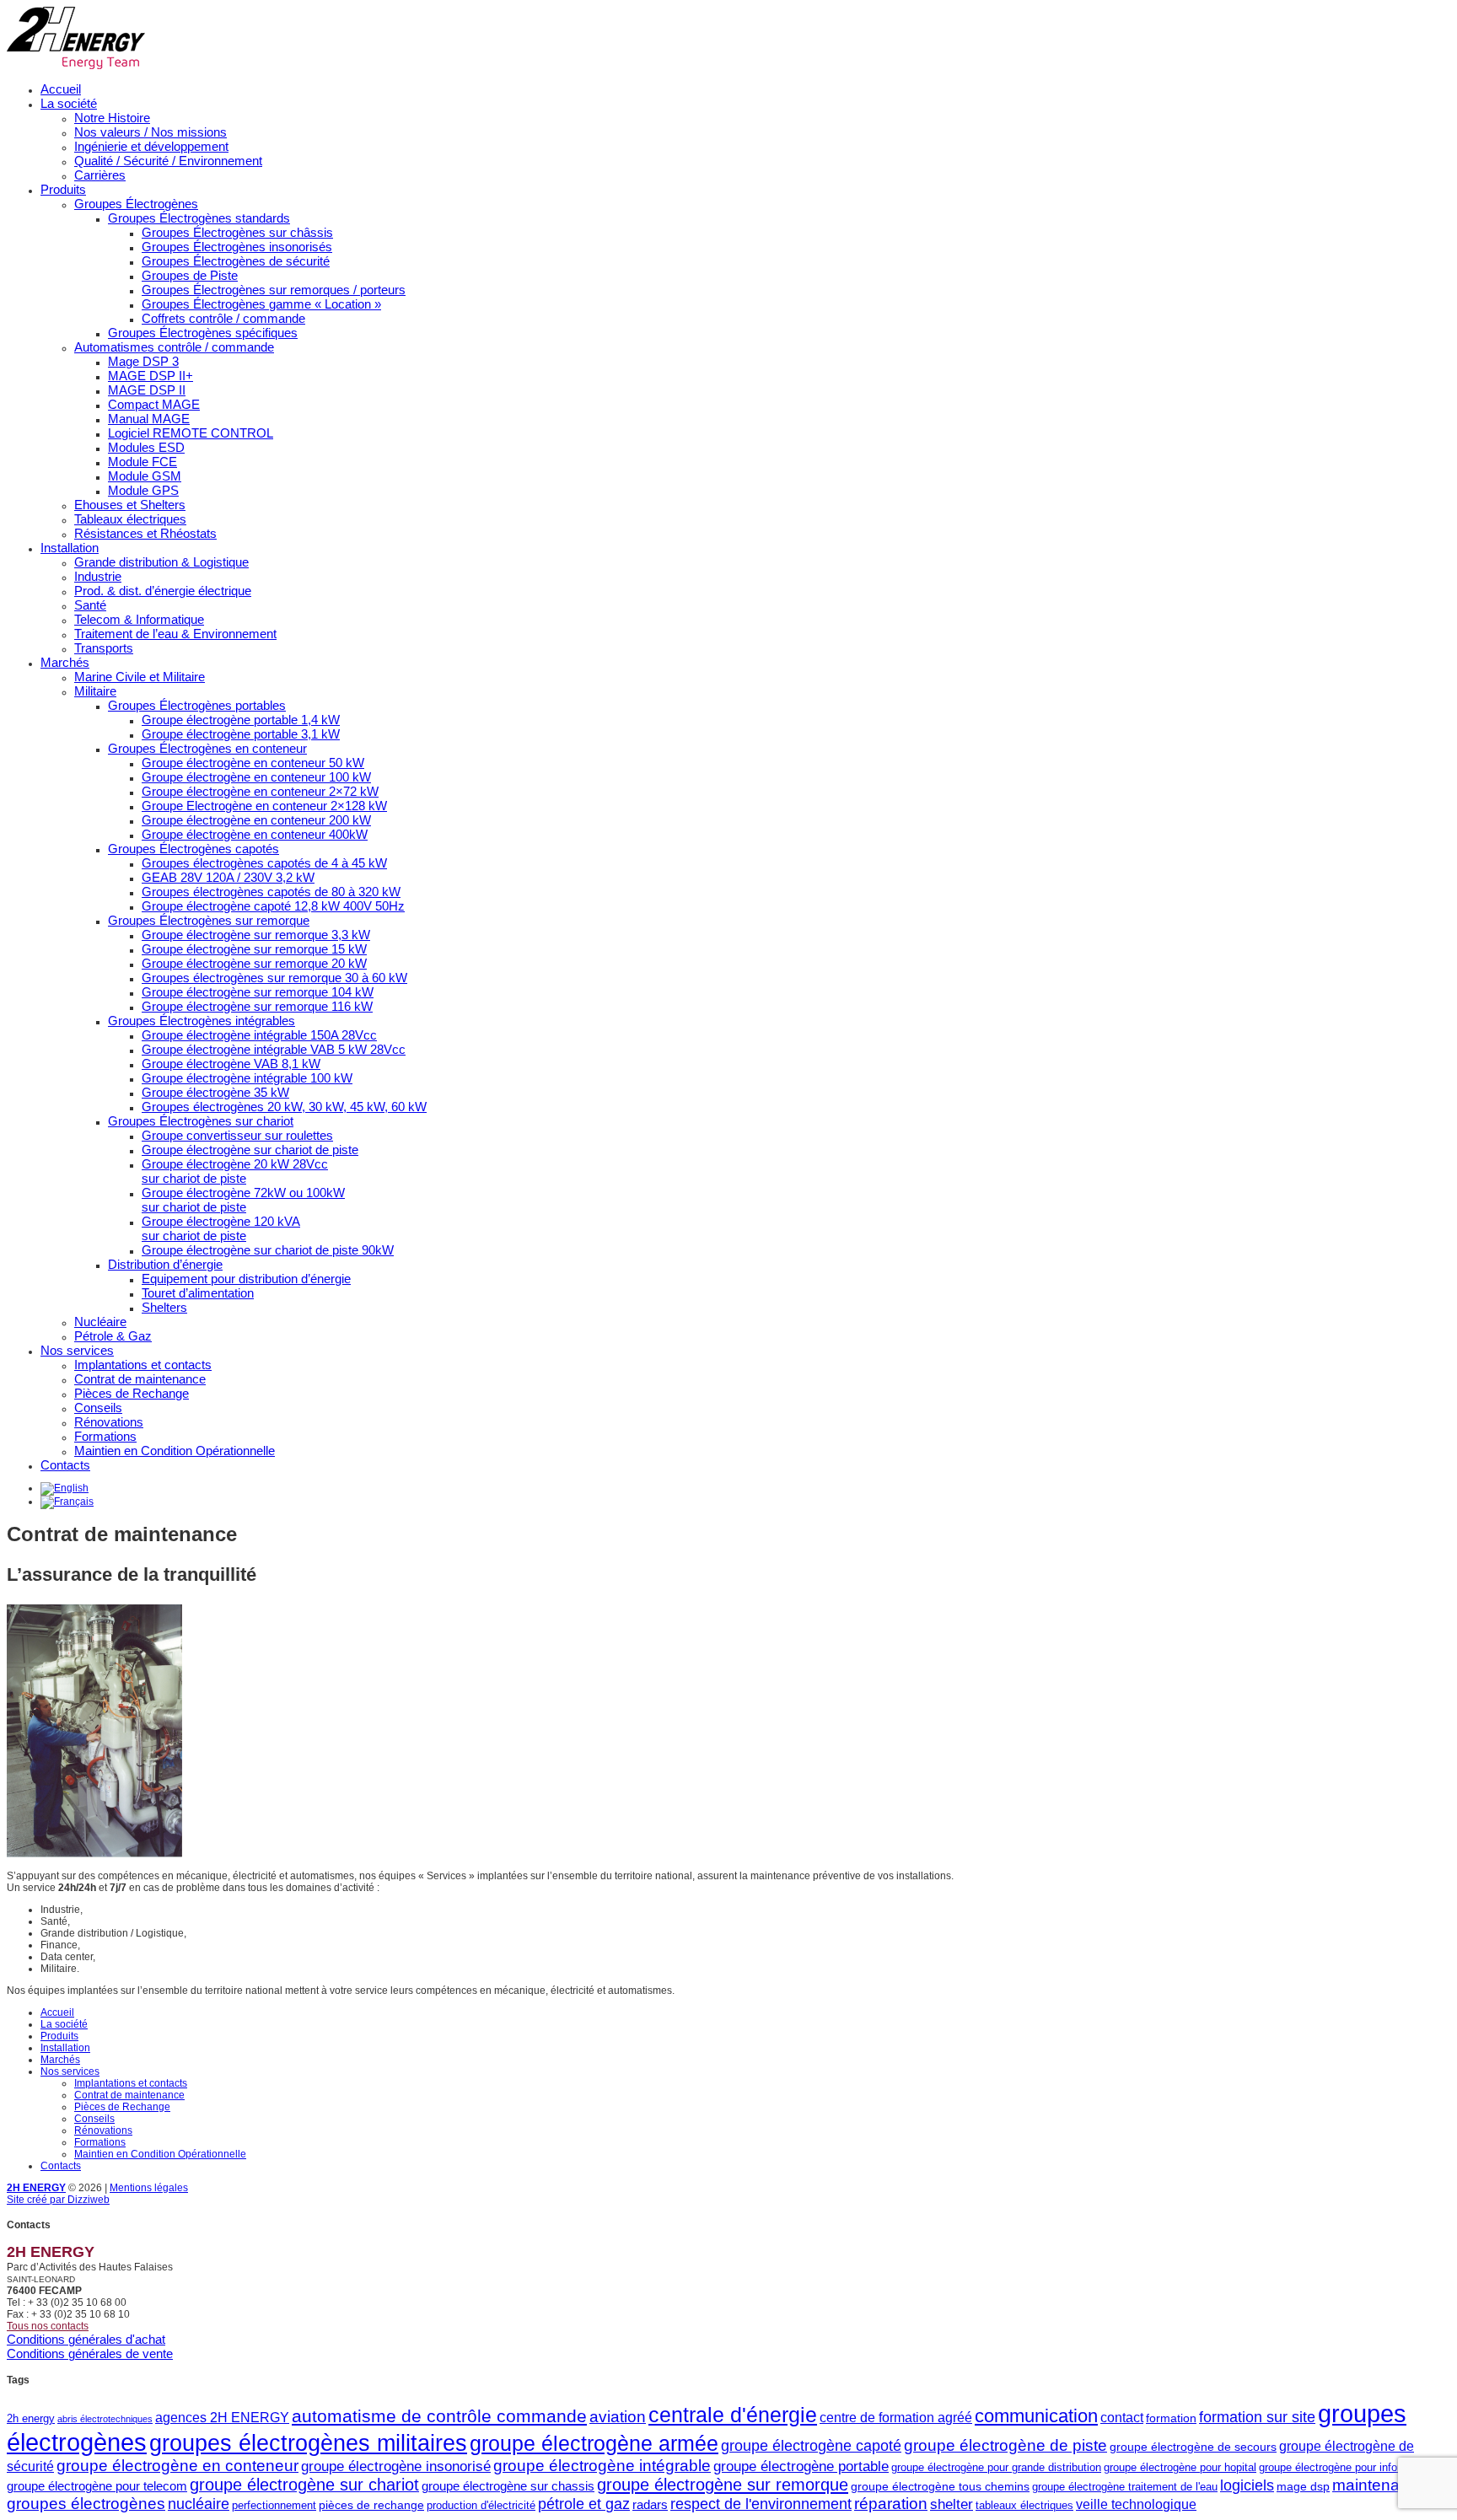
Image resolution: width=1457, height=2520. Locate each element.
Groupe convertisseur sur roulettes (237, 1135)
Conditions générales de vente (90, 2353)
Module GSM (145, 476)
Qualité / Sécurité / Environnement (168, 161)
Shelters (164, 1307)
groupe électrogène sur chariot (304, 2485)
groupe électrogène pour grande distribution (996, 2467)
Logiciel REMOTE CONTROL (191, 433)
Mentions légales (149, 2188)
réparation (891, 2504)
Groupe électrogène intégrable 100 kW (247, 1078)
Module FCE (142, 462)
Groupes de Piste (190, 275)
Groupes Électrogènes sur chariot (201, 1121)
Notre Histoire (112, 118)
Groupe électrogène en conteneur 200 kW (256, 820)
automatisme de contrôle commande (439, 2416)
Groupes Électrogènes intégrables (202, 1021)
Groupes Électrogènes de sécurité (236, 261)
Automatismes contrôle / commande (174, 347)
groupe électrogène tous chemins (940, 2486)
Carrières (100, 175)
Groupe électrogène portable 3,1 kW (241, 734)
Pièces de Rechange (132, 1393)
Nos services (77, 1350)
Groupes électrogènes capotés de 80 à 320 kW (271, 892)
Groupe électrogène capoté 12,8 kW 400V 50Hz (273, 906)
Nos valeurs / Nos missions (151, 132)
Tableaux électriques (130, 519)
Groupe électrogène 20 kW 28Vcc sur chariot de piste (235, 1171)
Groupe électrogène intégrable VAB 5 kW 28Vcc (274, 1049)
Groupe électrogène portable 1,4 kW (241, 720)
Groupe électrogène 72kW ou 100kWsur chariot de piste (243, 1200)
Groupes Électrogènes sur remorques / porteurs (274, 290)
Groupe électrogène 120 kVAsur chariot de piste (221, 1228)
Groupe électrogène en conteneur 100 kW (256, 777)
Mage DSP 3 (143, 361)
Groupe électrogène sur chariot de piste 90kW (268, 1250)
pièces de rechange (371, 2505)
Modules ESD (146, 447)
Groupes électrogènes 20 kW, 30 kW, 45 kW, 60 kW (284, 1107)
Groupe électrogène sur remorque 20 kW (254, 963)
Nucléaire (100, 1322)
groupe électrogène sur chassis (508, 2486)
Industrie (98, 576)
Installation (70, 548)
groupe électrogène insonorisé (396, 2466)
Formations (105, 1436)
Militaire (95, 691)
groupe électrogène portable (801, 2466)
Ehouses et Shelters (130, 505)
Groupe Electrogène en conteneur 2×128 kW (264, 806)
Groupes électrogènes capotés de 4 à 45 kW (264, 863)
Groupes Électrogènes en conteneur (207, 748)
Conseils (98, 1408)
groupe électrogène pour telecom (97, 2486)
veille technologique (1136, 2504)
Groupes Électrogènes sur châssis (237, 232)
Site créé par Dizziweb (58, 2200)
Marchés (65, 662)
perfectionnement (274, 2505)
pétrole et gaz (584, 2504)
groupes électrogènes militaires (308, 2443)
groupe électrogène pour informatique (1349, 2467)
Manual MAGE (149, 419)
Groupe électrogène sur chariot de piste (250, 1150)
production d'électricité (481, 2505)
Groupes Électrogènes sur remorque (209, 920)
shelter (952, 2504)
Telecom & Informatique (139, 619)
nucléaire (199, 2504)
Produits (63, 189)
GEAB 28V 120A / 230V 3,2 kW (228, 877)
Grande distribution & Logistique (161, 562)
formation (1171, 2418)
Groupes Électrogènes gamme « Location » (261, 304)
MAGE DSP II (147, 390)
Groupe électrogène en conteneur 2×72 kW (260, 791)
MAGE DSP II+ (151, 376)
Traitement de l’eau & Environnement (175, 634)
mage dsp (1303, 2486)
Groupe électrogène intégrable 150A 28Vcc (259, 1035)
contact (1122, 2417)
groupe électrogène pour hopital (1180, 2467)
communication (1036, 2416)
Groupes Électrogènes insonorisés (237, 247)
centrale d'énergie (733, 2415)
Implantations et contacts (143, 1365)
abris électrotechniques (105, 2419)
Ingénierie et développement (151, 146)
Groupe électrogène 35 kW (215, 1092)
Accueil (61, 89)
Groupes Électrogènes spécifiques (203, 333)
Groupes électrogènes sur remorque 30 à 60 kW (274, 978)
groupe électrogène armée (594, 2444)
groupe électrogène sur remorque (723, 2485)
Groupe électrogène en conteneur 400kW (255, 834)
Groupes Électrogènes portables (197, 705)
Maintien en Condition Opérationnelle (175, 1451)
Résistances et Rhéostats (145, 533)
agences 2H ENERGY (222, 2417)
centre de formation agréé (896, 2417)
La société (69, 103)
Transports (104, 648)
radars (650, 2504)
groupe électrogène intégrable (602, 2466)
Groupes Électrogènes (136, 204)
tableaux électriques (1024, 2505)
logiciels (1247, 2485)
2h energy (31, 2418)
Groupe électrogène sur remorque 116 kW (257, 1006)
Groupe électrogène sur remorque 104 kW (258, 992)
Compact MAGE (154, 404)
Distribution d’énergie (165, 1264)
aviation (618, 2417)
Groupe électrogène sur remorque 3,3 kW (256, 935)
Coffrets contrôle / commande (223, 318)
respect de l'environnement (761, 2504)
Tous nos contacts (48, 2326)
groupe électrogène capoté (811, 2446)
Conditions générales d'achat (86, 2339)
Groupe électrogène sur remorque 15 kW (254, 949)
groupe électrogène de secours (1193, 2447)
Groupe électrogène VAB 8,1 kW (231, 1064)
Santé (90, 605)
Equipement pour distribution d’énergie (246, 1279)
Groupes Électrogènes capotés (194, 849)
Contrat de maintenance (140, 1379)
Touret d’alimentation (198, 1293)
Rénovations (109, 1422)
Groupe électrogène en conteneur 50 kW (253, 763)
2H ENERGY (36, 2188)
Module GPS (143, 490)
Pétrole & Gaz (113, 1336)
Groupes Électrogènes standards (199, 218)
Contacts (65, 1465)
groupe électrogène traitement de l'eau (1125, 2487)
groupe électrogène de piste (1005, 2445)
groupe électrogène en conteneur (177, 2466)
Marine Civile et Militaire (140, 677)
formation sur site (1257, 2417)
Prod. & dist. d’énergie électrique (163, 591)
